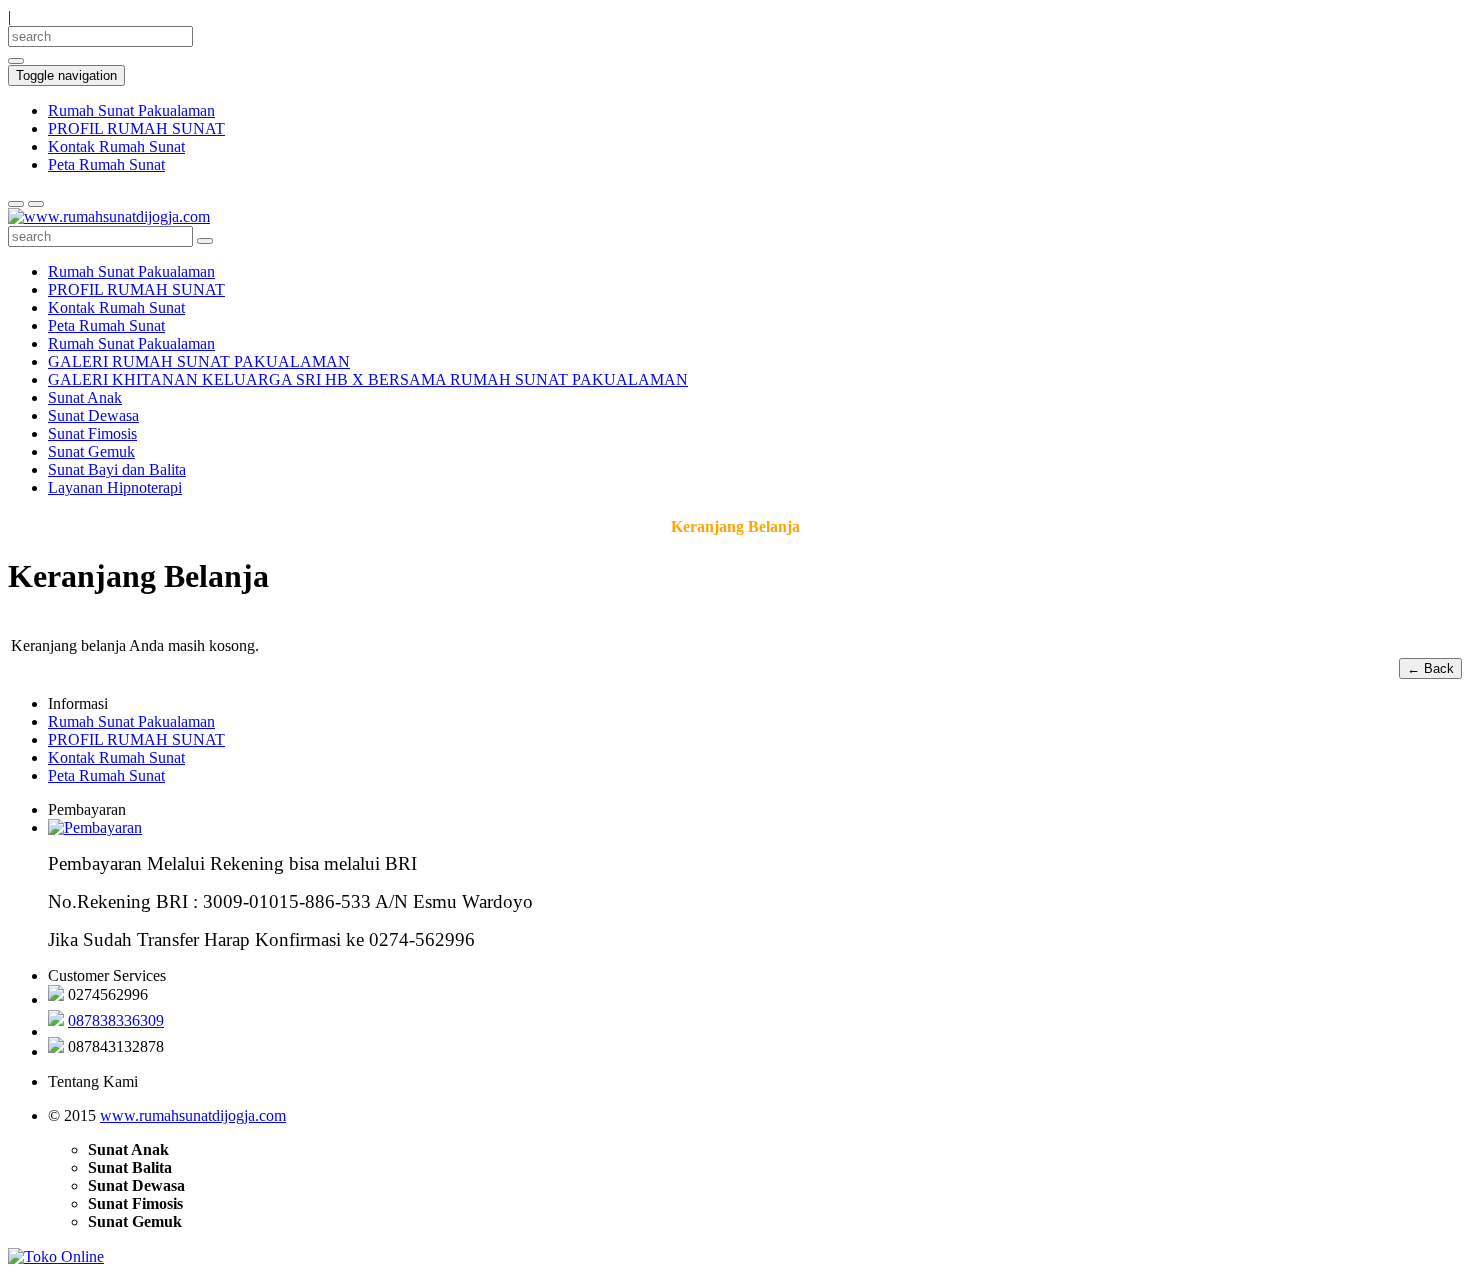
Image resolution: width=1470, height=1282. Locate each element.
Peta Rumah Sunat (106, 164)
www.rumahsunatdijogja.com (193, 1115)
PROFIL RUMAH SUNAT (136, 128)
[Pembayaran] (95, 827)
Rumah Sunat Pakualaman (131, 110)
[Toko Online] (56, 1255)
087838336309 (116, 1020)
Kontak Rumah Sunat (116, 146)
